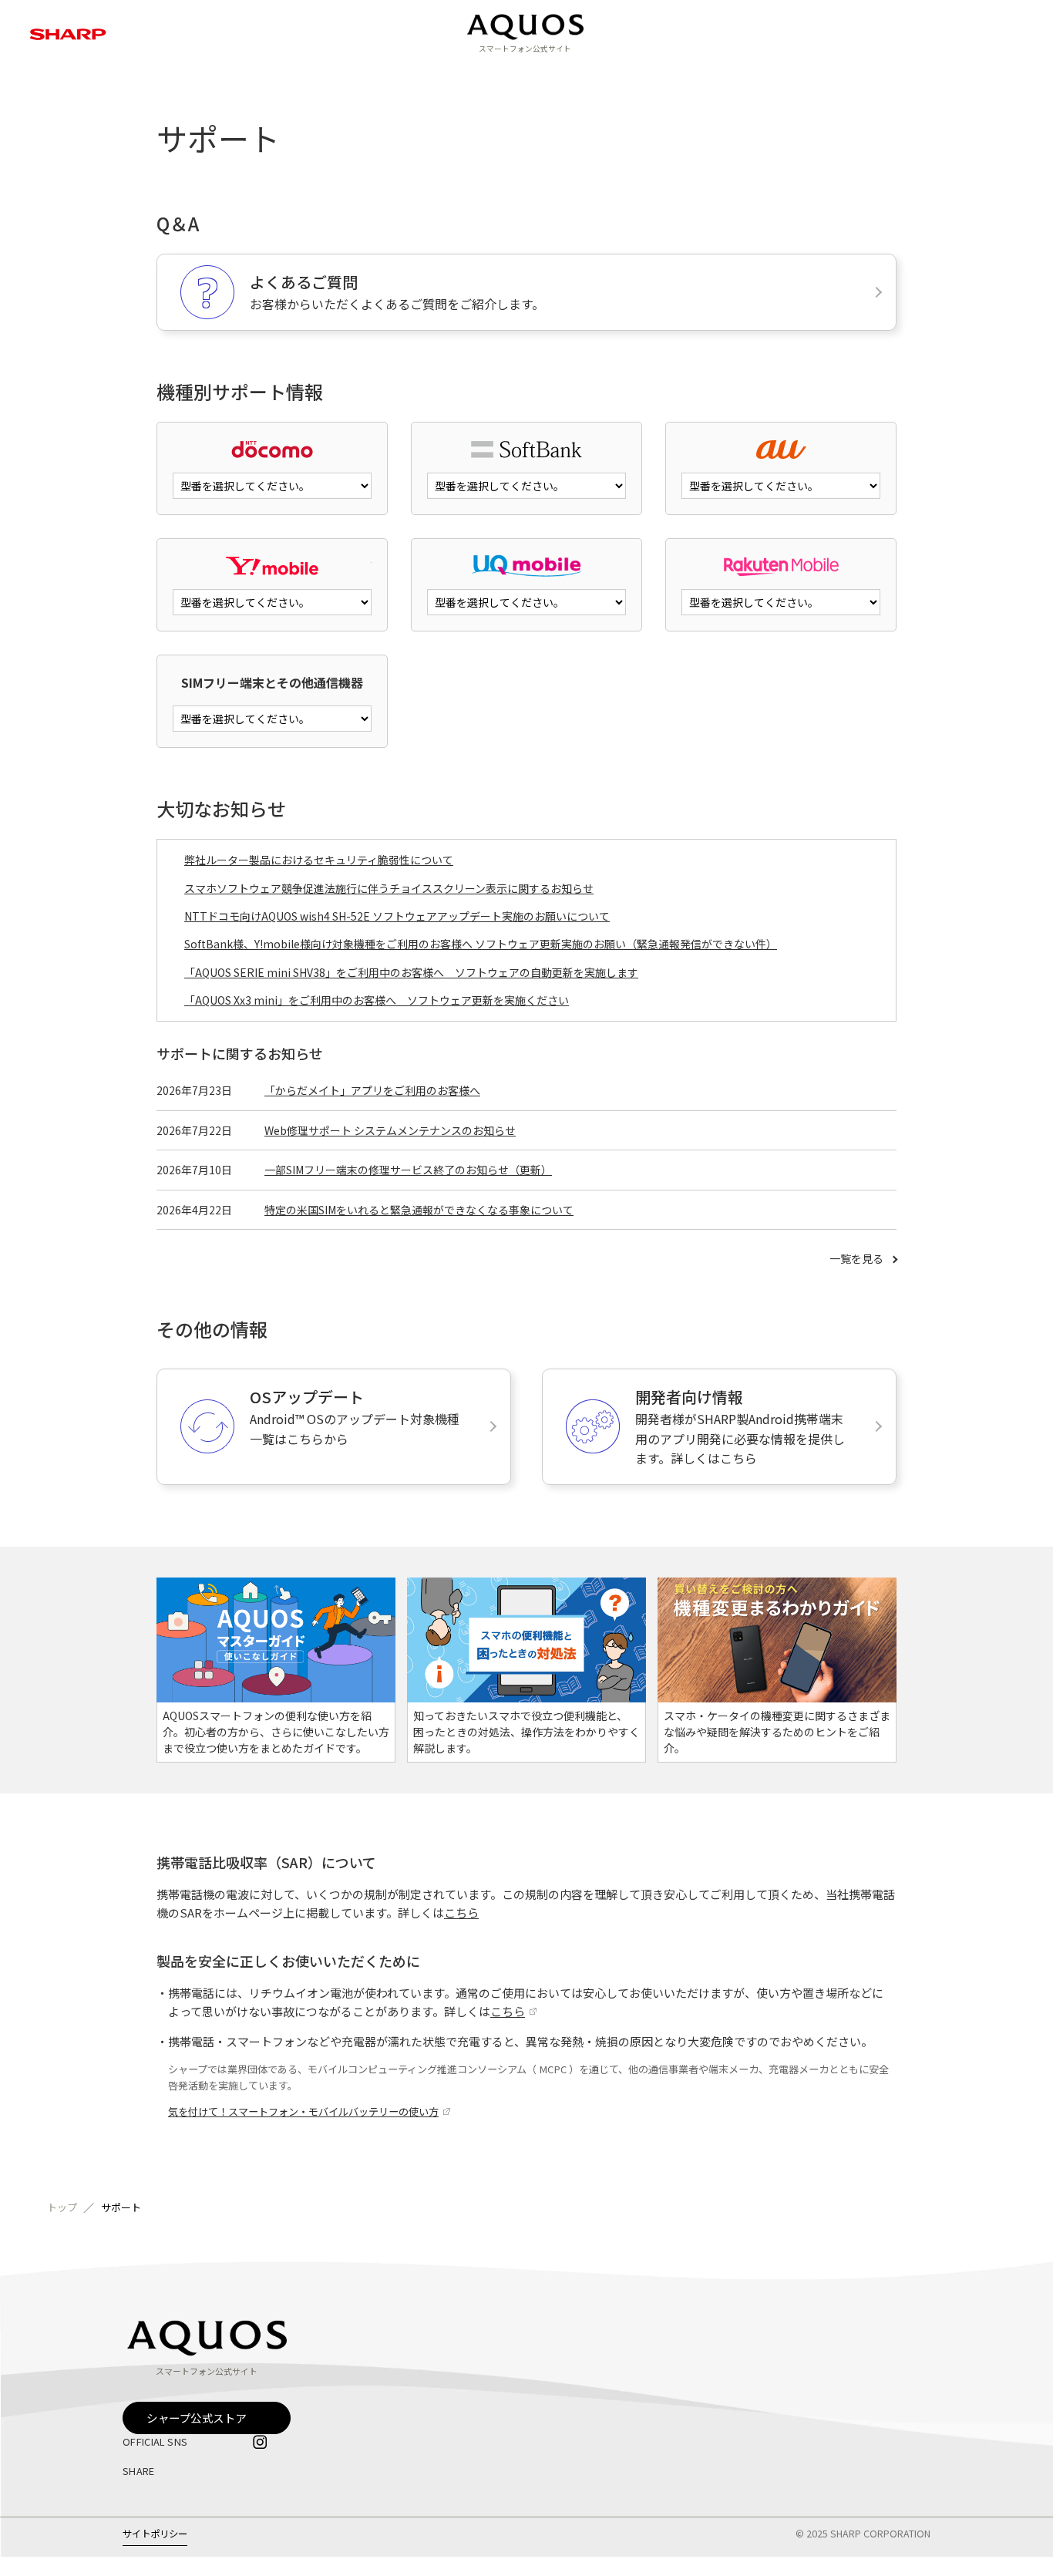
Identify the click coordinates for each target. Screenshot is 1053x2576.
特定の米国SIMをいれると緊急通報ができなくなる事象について (419, 1210)
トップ (62, 2208)
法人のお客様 (727, 73)
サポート (641, 73)
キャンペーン (555, 73)
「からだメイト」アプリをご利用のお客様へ (372, 1091)
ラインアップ (323, 73)
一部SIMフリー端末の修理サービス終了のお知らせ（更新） (408, 1170)
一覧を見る (856, 1259)
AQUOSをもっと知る (439, 73)
